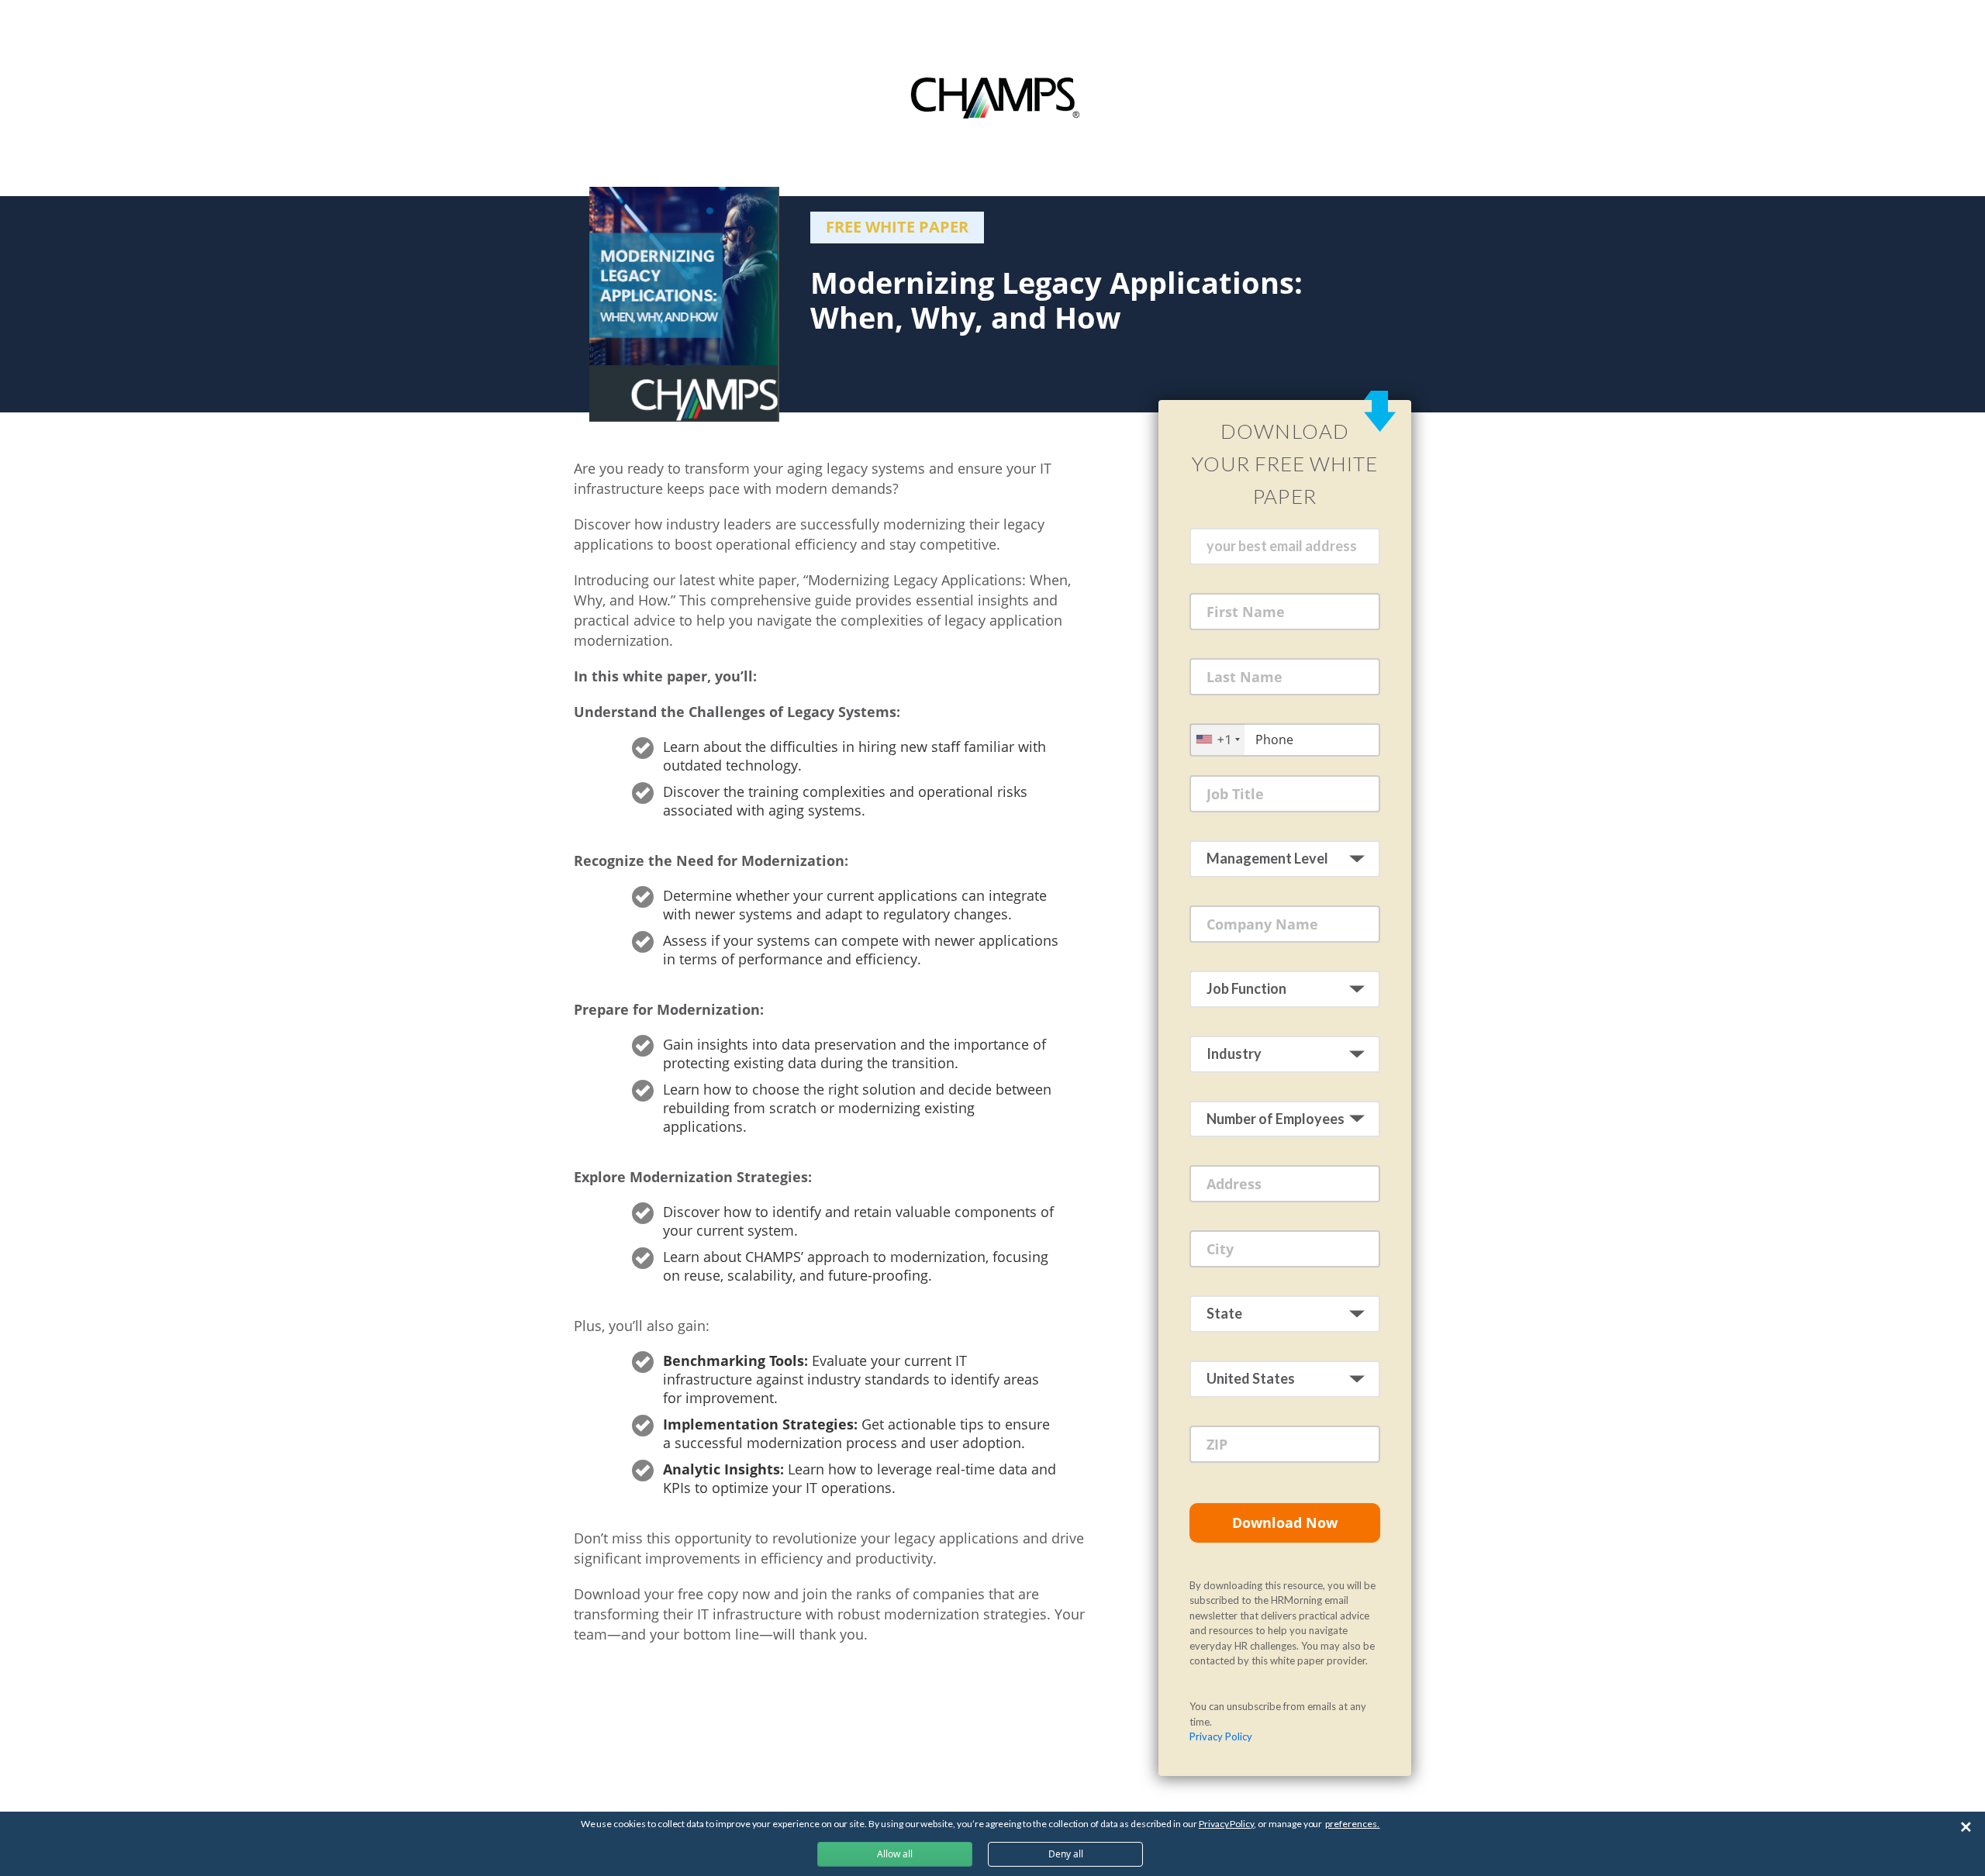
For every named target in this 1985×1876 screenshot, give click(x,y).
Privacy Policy (1221, 1736)
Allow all (895, 1854)
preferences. (1352, 1824)
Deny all (1066, 1854)
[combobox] (1217, 739)
